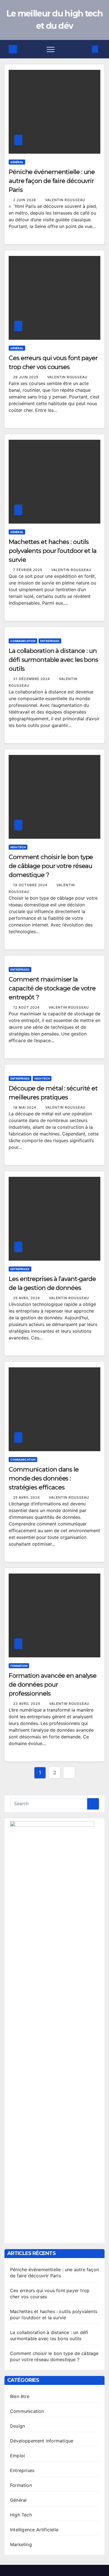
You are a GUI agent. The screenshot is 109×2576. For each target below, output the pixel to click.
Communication (23, 641)
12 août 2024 (27, 1007)
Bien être (20, 2396)
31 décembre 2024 (32, 679)
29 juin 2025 (26, 377)
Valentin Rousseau (65, 200)
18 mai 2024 (25, 1107)
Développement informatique (42, 2441)
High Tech (18, 847)
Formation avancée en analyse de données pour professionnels (53, 1685)
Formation (19, 1666)
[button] (86, 49)
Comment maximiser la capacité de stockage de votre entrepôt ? (52, 988)
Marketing (21, 2544)
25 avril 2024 (27, 1298)
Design (17, 2426)
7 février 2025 (28, 570)
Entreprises (50, 641)
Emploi (17, 2456)
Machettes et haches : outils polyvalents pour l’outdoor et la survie (53, 551)
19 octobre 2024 (31, 885)
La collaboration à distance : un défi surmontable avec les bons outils (53, 660)
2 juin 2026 (25, 200)
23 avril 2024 (27, 1704)
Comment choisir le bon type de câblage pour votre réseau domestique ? (51, 866)
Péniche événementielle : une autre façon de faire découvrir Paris (52, 181)
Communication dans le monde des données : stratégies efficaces (44, 1478)
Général (17, 162)
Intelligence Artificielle (34, 2530)
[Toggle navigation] (51, 49)
